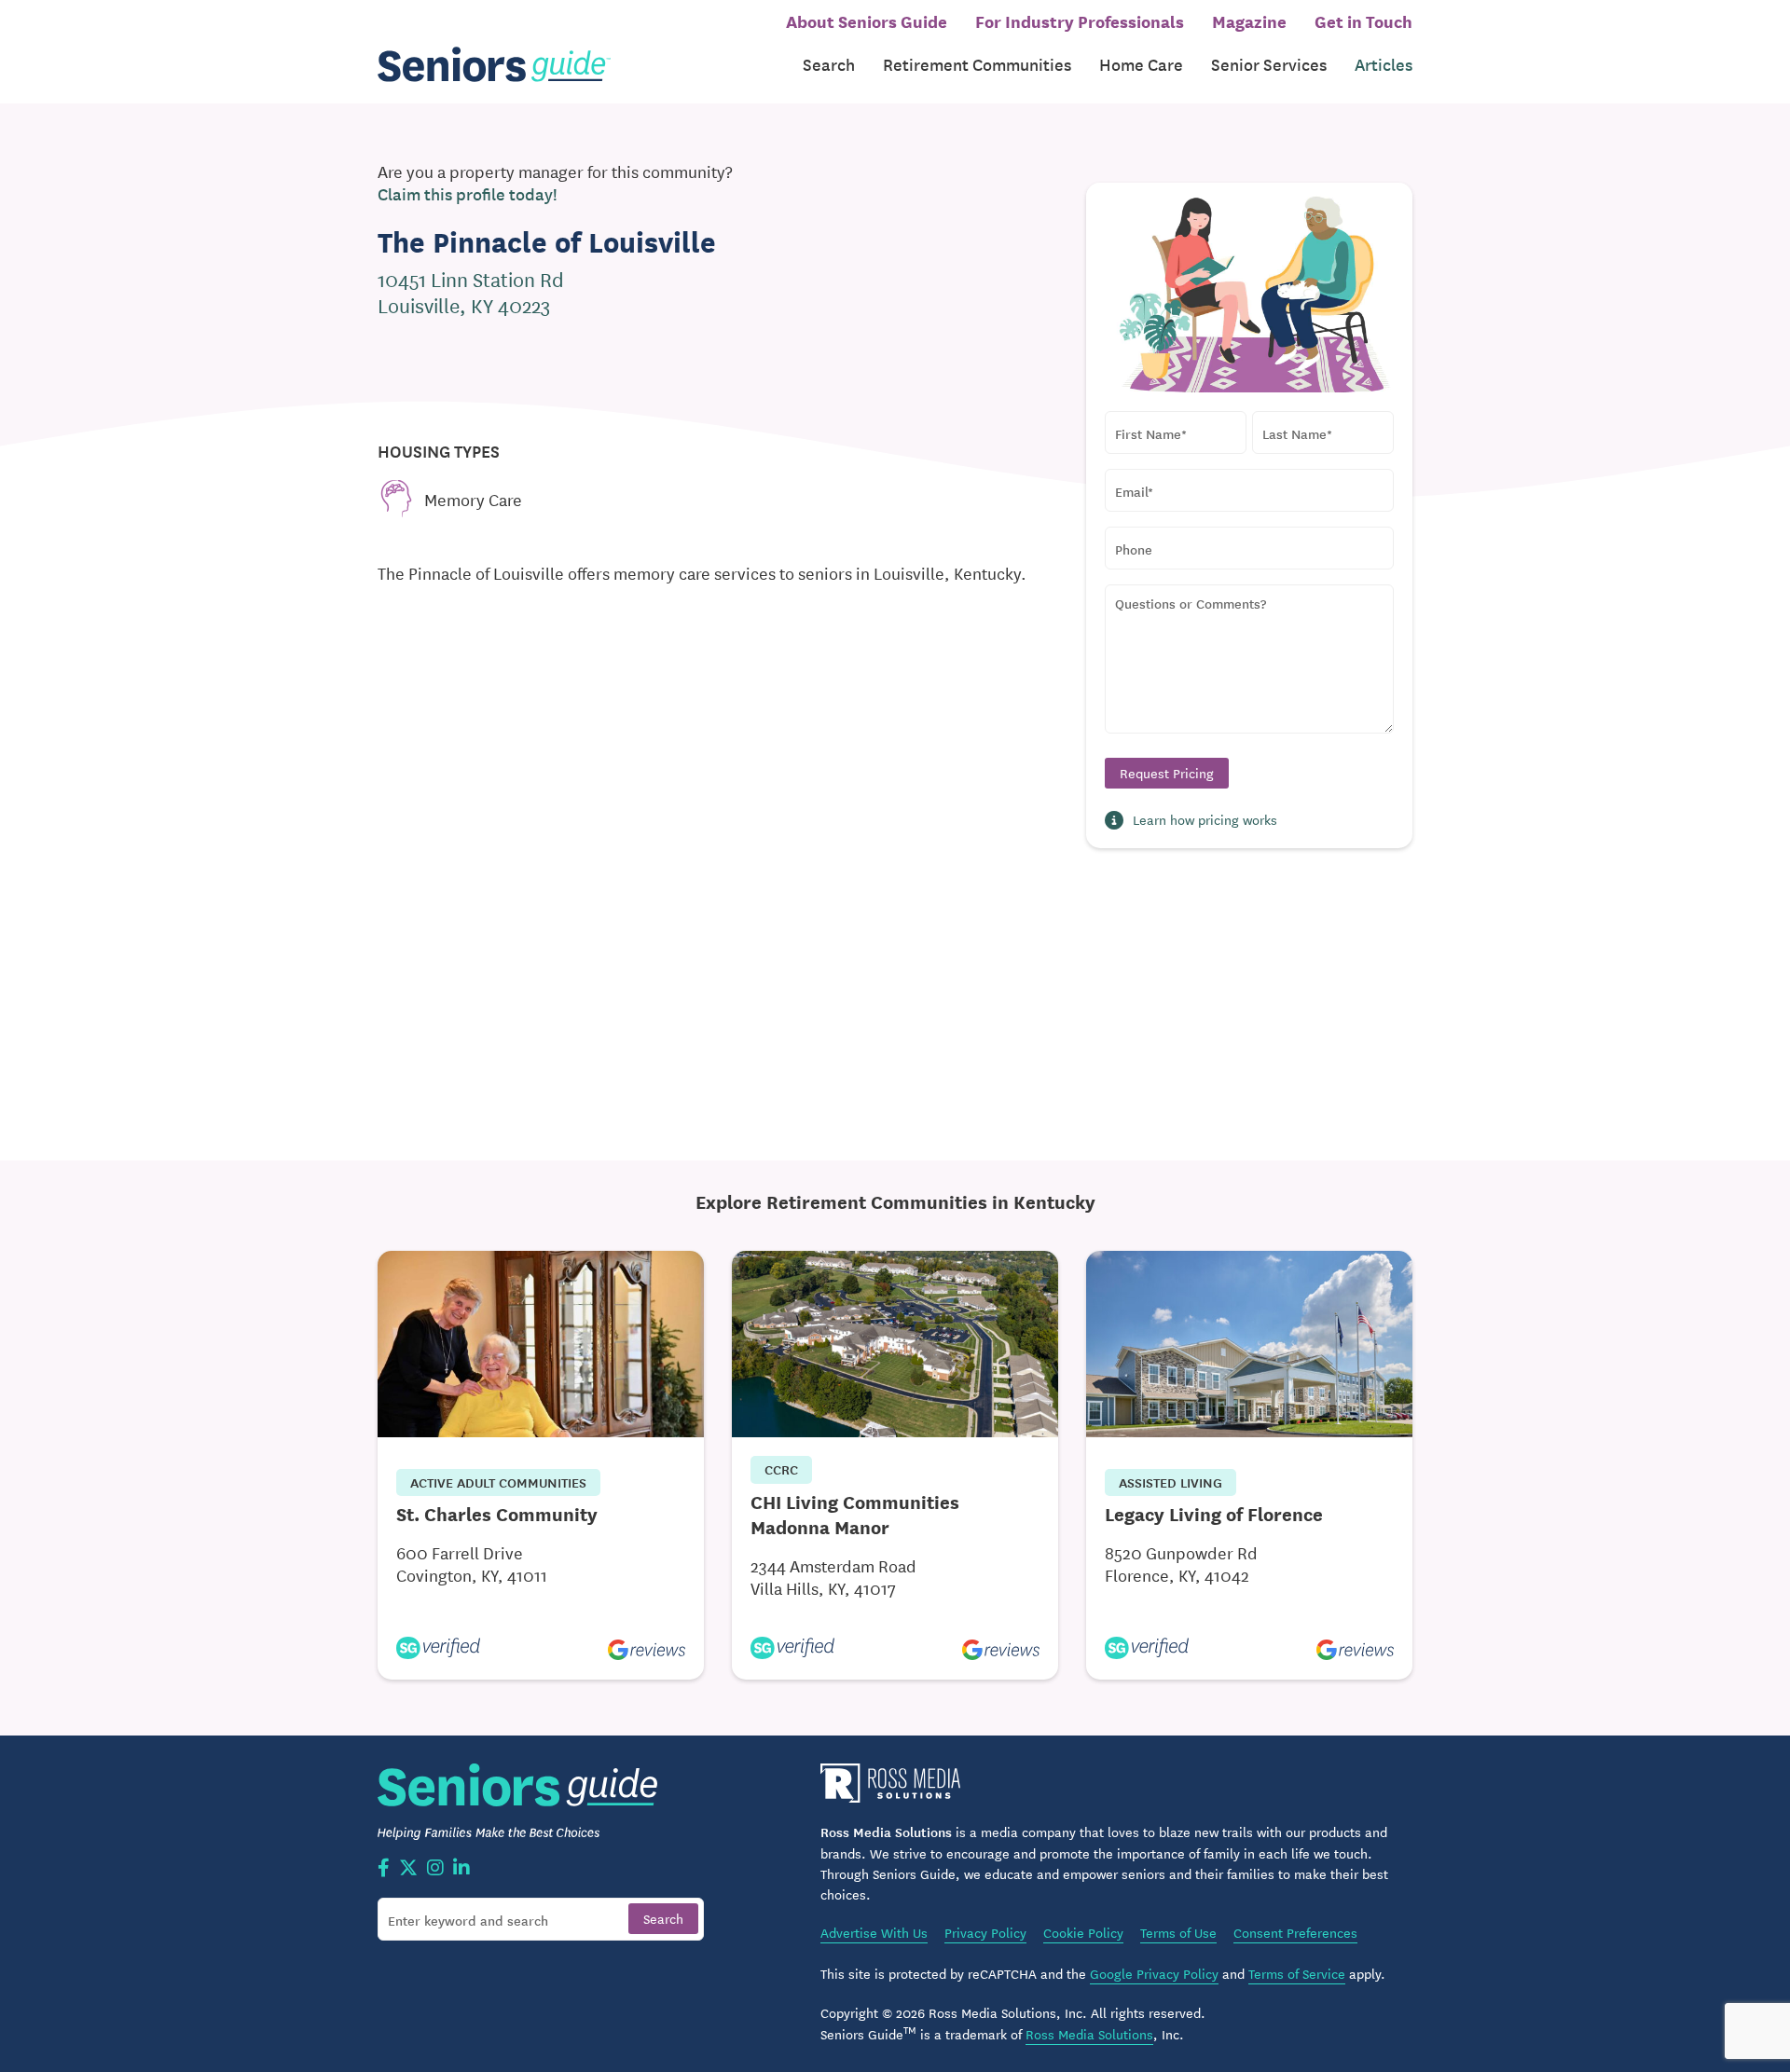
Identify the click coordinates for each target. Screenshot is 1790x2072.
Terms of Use (1178, 1932)
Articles (1384, 64)
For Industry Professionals (1080, 21)
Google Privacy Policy (1154, 1973)
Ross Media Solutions (1089, 2034)
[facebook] (384, 1869)
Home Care (1141, 64)
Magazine (1249, 21)
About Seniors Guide (867, 21)
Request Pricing (1167, 773)
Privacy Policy (985, 1932)
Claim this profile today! (468, 194)
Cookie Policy (1083, 1932)
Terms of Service (1297, 1973)
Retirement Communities (977, 64)
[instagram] (435, 1869)
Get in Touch (1363, 21)
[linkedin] (461, 1869)
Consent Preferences (1295, 1932)
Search (829, 64)
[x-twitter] (408, 1869)
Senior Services (1269, 64)
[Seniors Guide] (494, 65)
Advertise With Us (874, 1932)
